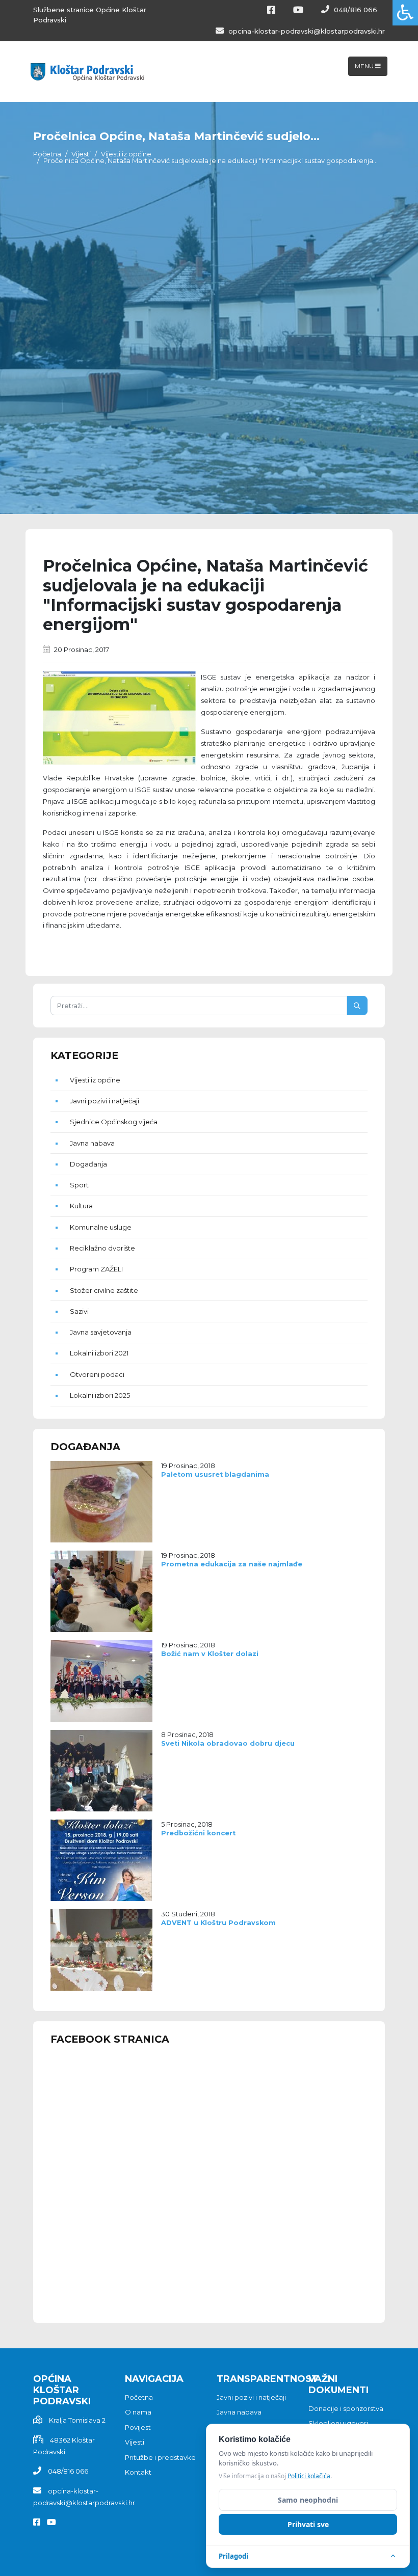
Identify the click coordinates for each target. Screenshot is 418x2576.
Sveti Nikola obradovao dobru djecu (228, 1743)
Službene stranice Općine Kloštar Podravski (90, 15)
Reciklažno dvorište (102, 1248)
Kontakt (138, 2472)
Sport (79, 1185)
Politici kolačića (309, 2476)
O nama (138, 2412)
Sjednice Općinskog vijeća (114, 1122)
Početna (47, 154)
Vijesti (81, 154)
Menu (365, 66)
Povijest (138, 2427)
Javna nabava (92, 1143)
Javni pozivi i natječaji (104, 1101)
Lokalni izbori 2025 (100, 1395)
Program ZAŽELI (96, 1269)
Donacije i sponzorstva (346, 2408)
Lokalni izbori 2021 (99, 1353)
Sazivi (79, 1311)
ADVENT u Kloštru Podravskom (218, 1923)
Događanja (88, 1164)
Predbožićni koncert (198, 1833)
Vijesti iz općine (126, 154)
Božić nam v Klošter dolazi (210, 1654)
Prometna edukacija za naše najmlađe (232, 1564)
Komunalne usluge (101, 1227)
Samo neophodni (308, 2500)
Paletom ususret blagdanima (215, 1474)
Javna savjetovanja (101, 1332)
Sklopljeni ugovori (338, 2423)
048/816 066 (355, 10)
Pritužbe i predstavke (160, 2457)
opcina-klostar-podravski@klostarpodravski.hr (306, 31)
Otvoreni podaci (97, 1374)
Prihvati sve (308, 2524)
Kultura (81, 1206)
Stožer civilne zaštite (104, 1290)
